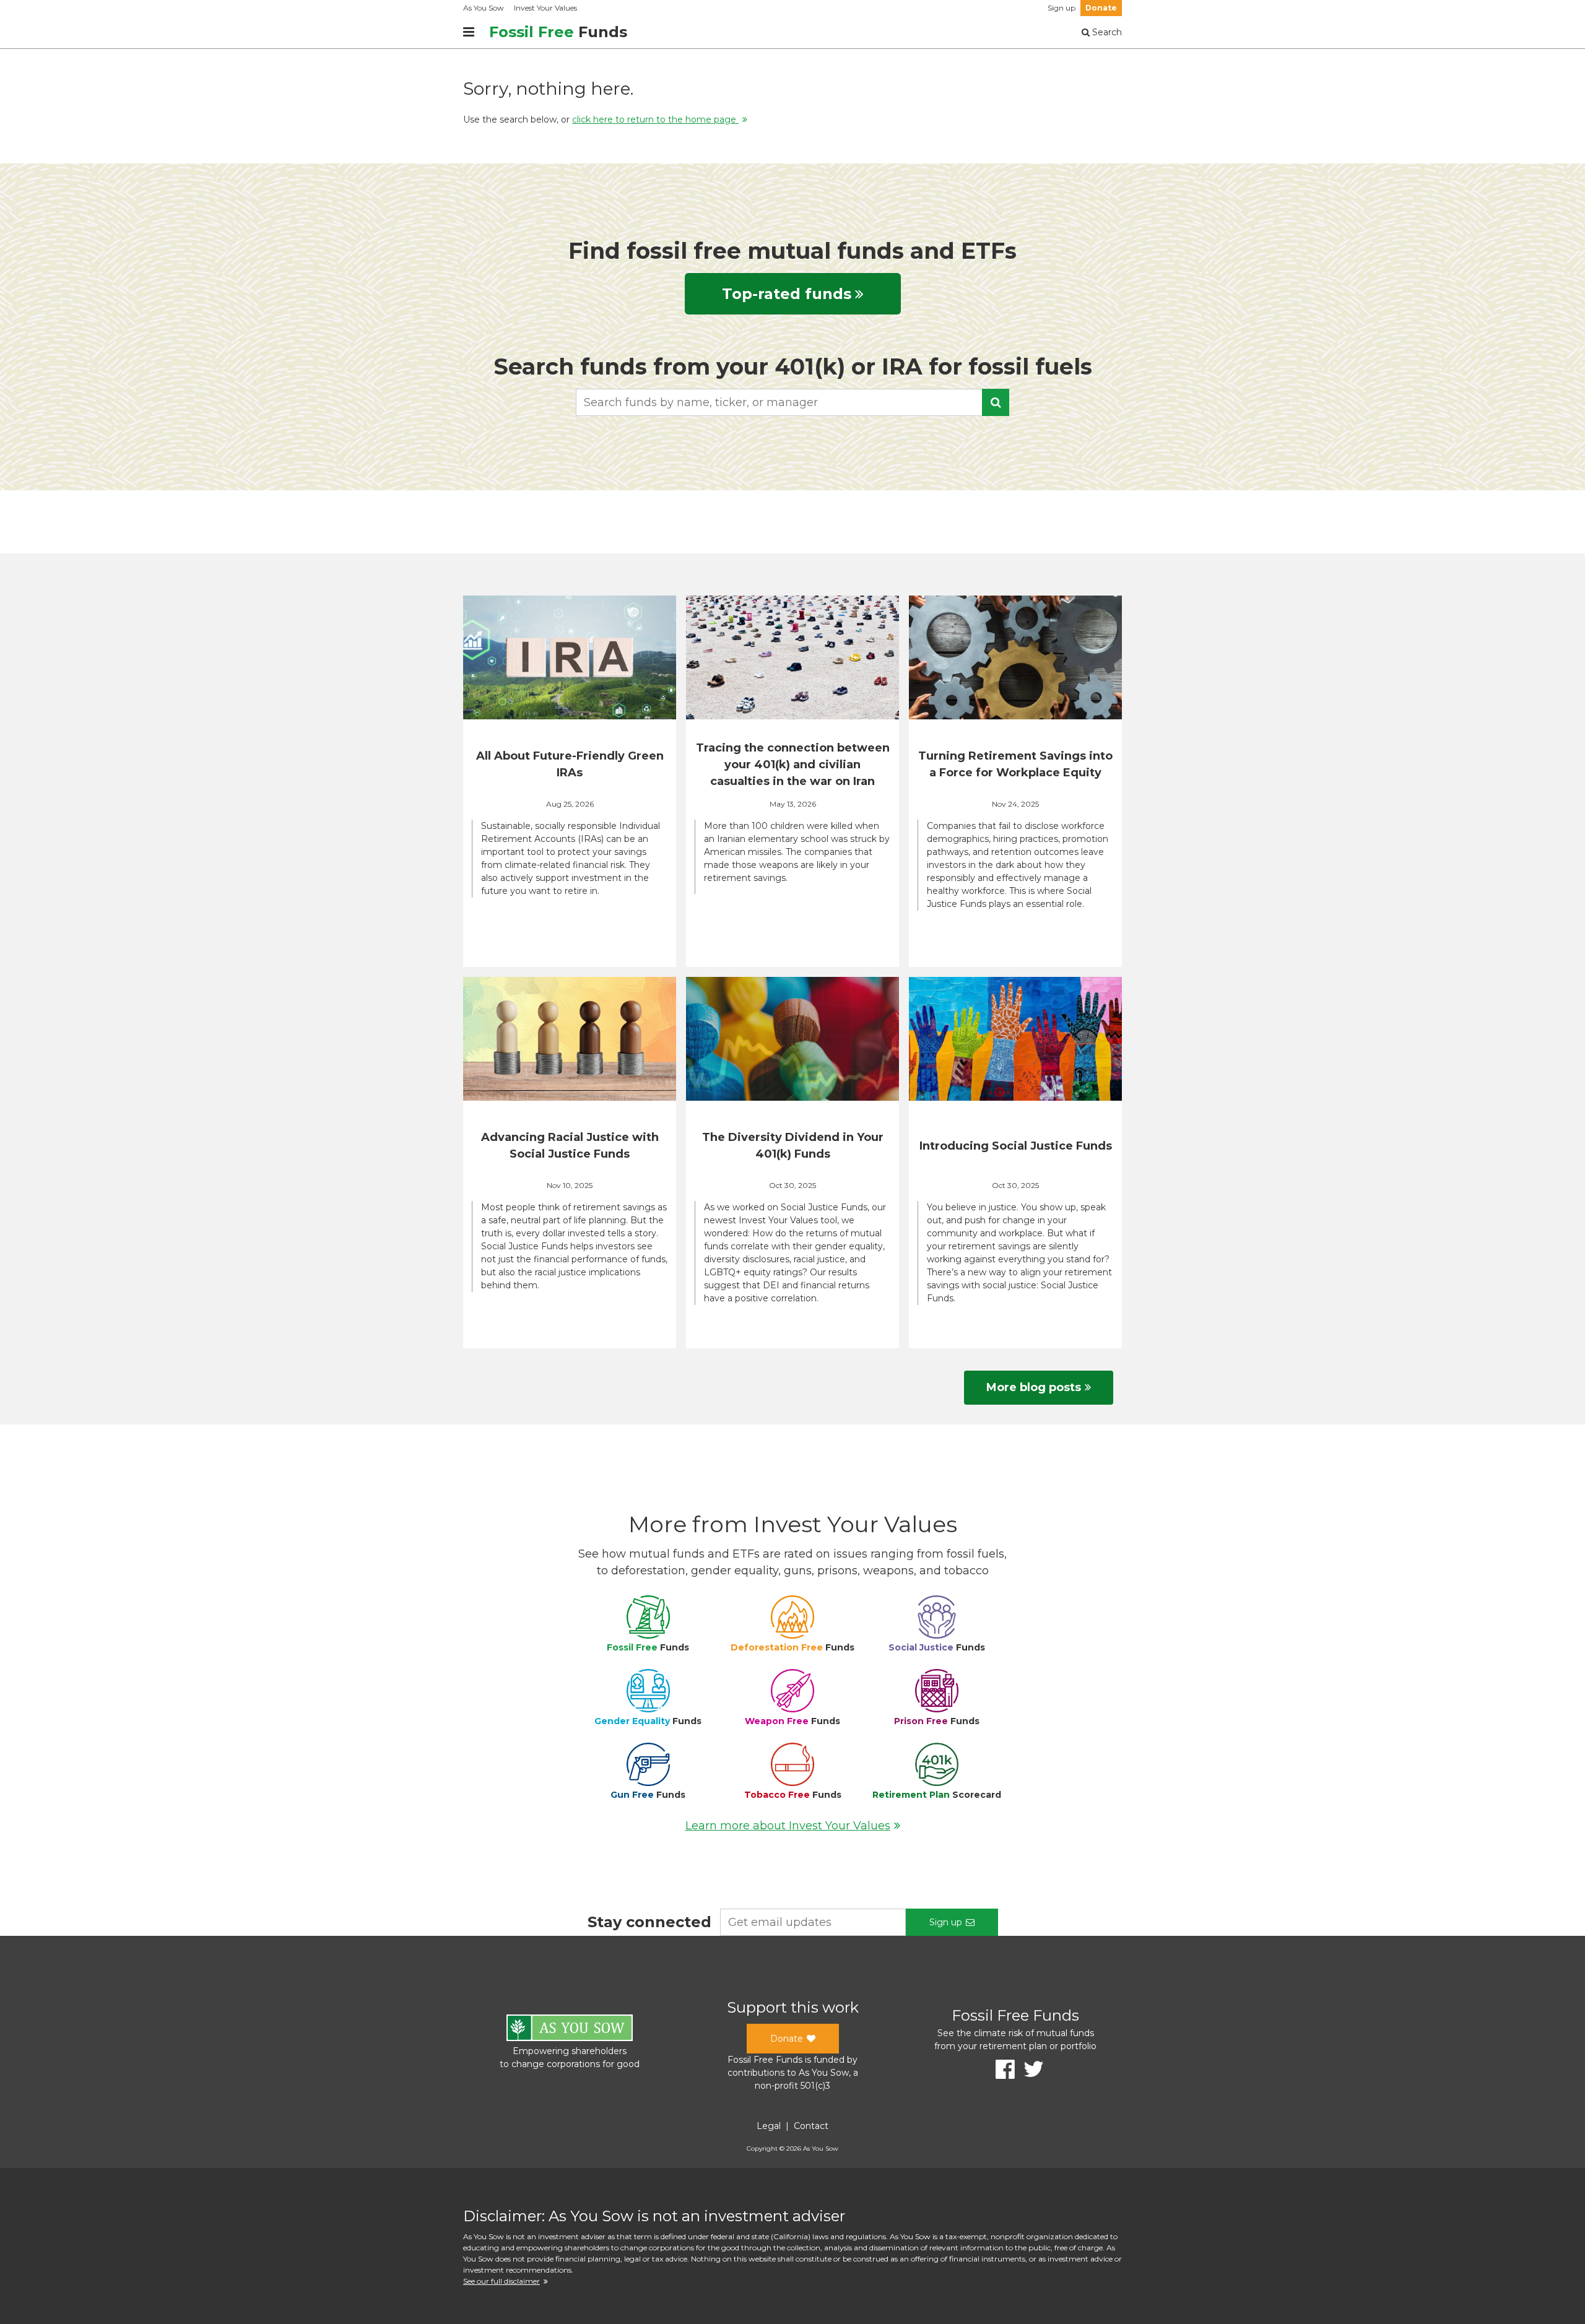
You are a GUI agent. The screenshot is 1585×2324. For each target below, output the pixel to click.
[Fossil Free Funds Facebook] (1001, 2069)
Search (1106, 32)
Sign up (1062, 8)
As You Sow (484, 8)
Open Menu (469, 32)
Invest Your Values (545, 8)
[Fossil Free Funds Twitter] (1029, 2069)
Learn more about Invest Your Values (788, 1826)
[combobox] (792, 402)
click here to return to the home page (655, 119)
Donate (1101, 8)
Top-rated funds (787, 294)
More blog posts (1034, 1387)
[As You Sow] (570, 2030)
